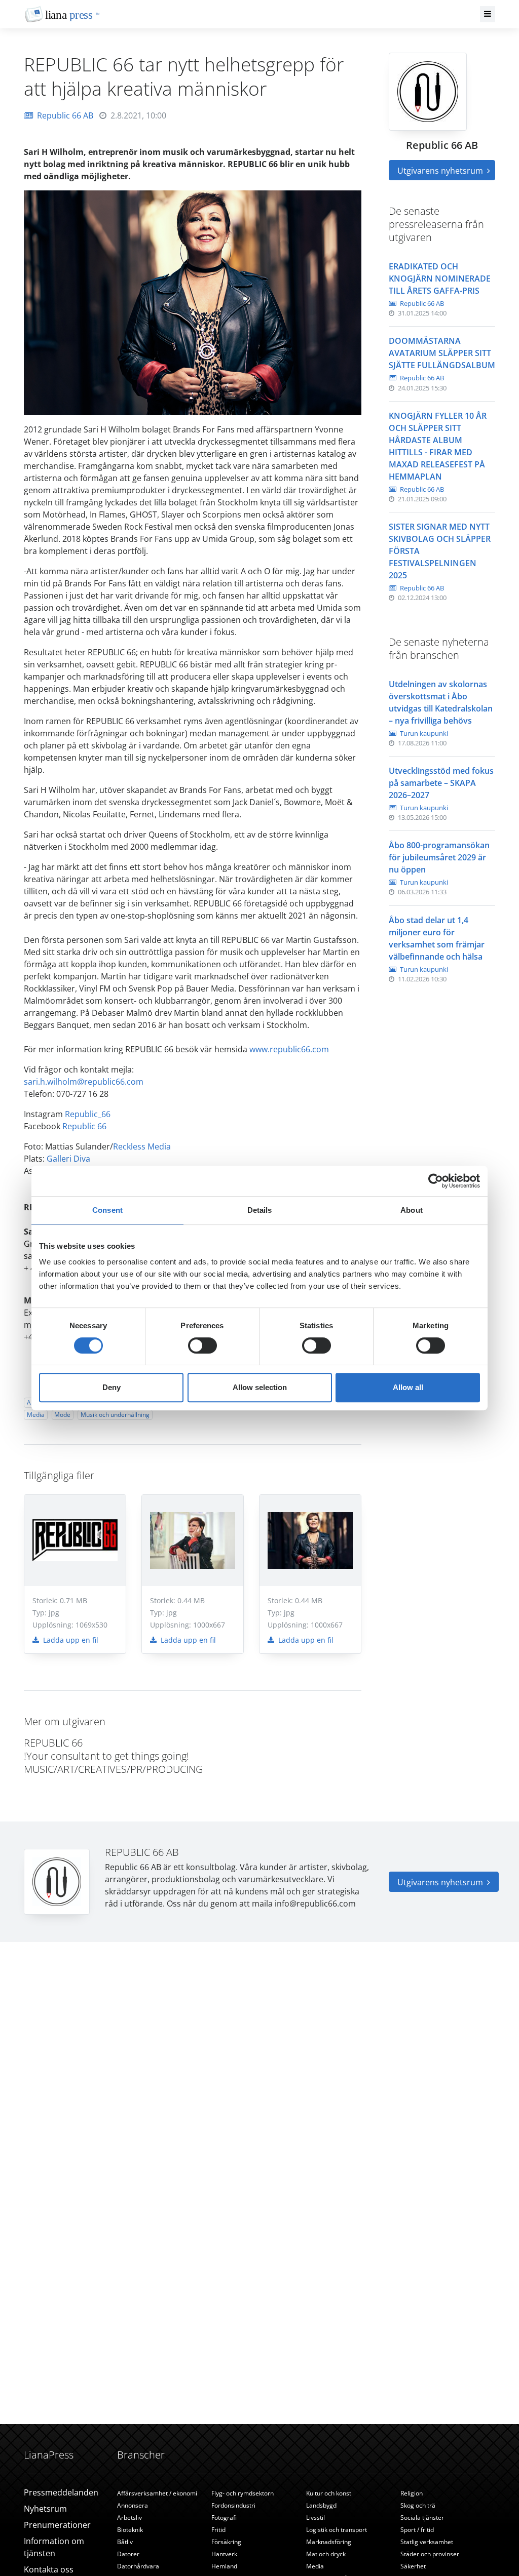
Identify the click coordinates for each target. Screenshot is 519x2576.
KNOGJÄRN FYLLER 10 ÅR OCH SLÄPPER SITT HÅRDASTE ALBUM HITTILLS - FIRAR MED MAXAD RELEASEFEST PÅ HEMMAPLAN (438, 446)
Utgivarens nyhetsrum (441, 171)
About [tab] (412, 1210)
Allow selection (260, 1387)
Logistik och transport (337, 2530)
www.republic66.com (289, 1049)
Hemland (224, 2566)
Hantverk (224, 2554)
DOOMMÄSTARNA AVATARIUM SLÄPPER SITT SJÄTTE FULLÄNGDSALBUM (442, 353)
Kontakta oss (49, 2569)
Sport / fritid (417, 2530)
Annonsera (133, 2505)
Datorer (128, 2554)
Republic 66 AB (65, 115)
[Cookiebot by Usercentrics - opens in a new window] (436, 1181)
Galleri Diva (68, 1159)
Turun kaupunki (423, 733)
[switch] (202, 1345)
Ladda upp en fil (70, 1640)
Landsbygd (321, 2505)
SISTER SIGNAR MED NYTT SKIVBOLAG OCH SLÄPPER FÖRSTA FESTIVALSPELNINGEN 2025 (440, 551)
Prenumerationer (57, 2525)
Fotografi (224, 2518)
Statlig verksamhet (427, 2542)
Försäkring (226, 2542)
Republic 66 (84, 1126)
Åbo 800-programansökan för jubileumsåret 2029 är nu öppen (439, 857)
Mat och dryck (326, 2554)
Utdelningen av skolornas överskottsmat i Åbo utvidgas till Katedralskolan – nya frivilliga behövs (441, 702)
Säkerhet (413, 2566)
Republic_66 (88, 1114)
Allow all (408, 1387)
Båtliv (125, 2542)
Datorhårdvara (138, 2566)
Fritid (218, 2530)
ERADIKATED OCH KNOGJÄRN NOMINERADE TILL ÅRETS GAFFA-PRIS (440, 279)
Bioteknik (130, 2530)
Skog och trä (418, 2505)
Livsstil (316, 2518)
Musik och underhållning (115, 1415)
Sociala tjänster (422, 2518)
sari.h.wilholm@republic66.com (84, 1082)
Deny (112, 1387)
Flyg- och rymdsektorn (243, 2493)
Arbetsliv (129, 2518)
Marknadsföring (329, 2542)
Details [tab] (260, 1210)
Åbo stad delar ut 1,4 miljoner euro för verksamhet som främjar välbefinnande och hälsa (437, 938)
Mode (62, 1415)
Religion (412, 2493)
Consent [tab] (107, 1210)
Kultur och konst (329, 2493)
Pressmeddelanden (61, 2492)
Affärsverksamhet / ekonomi (157, 2493)
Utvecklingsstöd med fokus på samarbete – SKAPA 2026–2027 (441, 783)
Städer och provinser (430, 2554)
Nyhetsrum (45, 2509)
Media (36, 1415)
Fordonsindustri (233, 2505)
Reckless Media (142, 1146)
